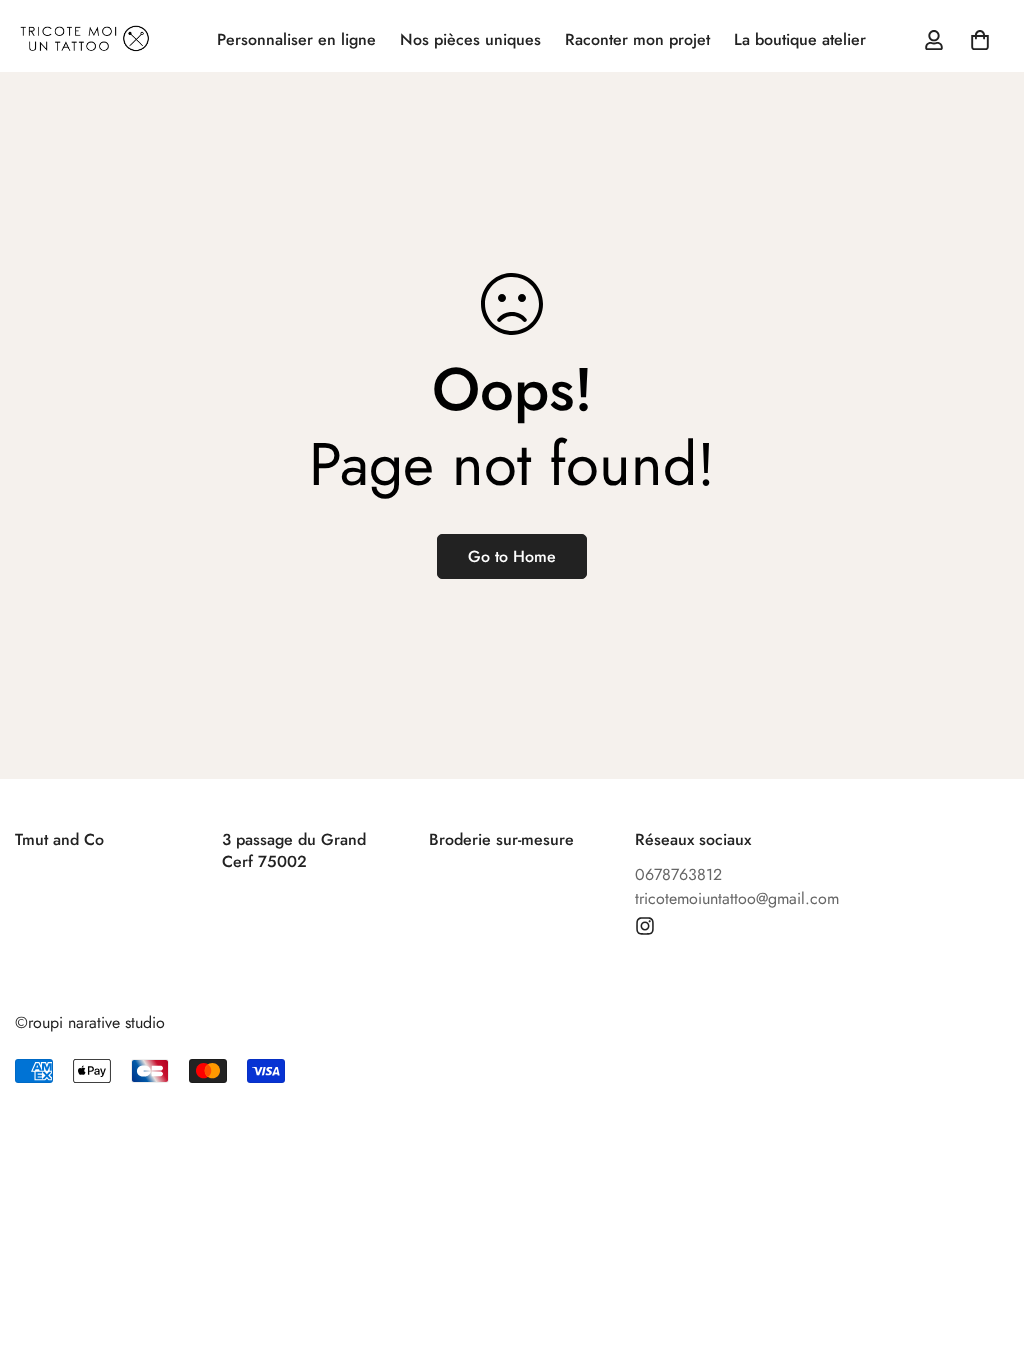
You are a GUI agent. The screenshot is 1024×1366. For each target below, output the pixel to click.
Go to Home (512, 556)
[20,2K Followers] (645, 926)
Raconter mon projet (637, 39)
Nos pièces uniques (470, 39)
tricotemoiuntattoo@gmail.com (737, 898)
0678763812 (678, 874)
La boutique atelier (800, 39)
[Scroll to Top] (985, 1257)
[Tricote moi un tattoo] (85, 40)
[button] (980, 40)
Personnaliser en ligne (296, 39)
